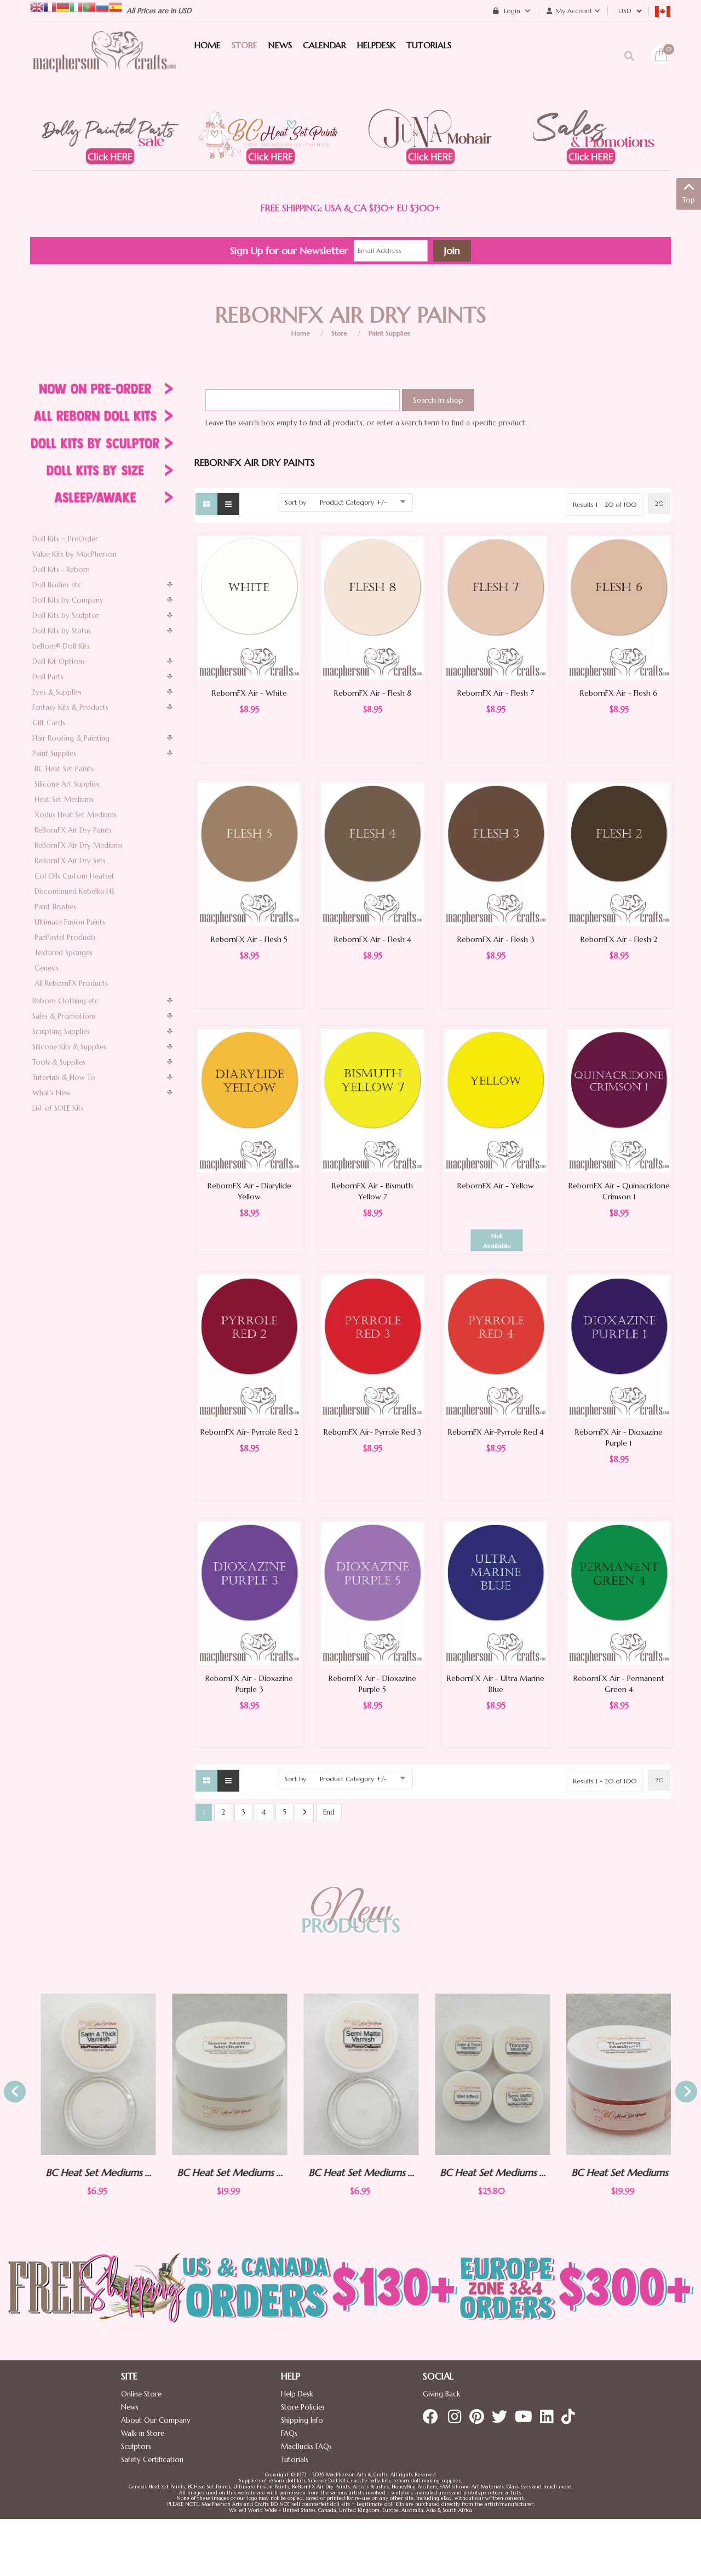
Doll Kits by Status (62, 631)
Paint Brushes (55, 907)
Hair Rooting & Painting (71, 738)
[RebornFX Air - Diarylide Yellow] (249, 1100)
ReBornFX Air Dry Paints (73, 830)
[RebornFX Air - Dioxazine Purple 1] (619, 1346)
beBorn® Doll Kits (61, 646)
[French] (50, 6)
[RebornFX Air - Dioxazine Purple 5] (372, 1593)
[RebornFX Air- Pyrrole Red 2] (249, 1346)
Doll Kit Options (59, 662)
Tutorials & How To (64, 1078)
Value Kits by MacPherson (74, 554)
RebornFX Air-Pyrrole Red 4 (496, 1432)
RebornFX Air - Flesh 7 (496, 693)
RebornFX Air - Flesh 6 (619, 693)
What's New (51, 1093)
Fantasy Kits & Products (70, 707)
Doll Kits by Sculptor (66, 616)
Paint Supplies (389, 333)
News (130, 2407)
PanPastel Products (65, 937)
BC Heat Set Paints (64, 769)
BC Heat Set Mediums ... (88, 2172)
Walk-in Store (143, 2433)
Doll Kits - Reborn (61, 570)
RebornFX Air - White (249, 693)
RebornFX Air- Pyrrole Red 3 (373, 1432)
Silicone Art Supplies (67, 784)
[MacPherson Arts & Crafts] (104, 63)
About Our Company (156, 2420)
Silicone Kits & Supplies (69, 1047)
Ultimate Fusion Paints (70, 922)
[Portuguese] (89, 6)
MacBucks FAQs (306, 2447)
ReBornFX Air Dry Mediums (79, 845)
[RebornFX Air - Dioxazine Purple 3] (249, 1593)
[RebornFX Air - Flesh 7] (496, 607)
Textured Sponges (64, 953)
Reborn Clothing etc (65, 1001)
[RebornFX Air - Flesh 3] (496, 854)
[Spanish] (116, 6)
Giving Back (441, 2394)
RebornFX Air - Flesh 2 (619, 939)
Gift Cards (49, 723)
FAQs (289, 2433)
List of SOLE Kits (58, 1108)
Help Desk (297, 2394)
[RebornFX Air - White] (249, 607)
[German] (63, 6)
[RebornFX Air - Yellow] (496, 1100)
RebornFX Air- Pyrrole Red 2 (249, 1432)
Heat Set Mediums (64, 799)
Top (689, 200)
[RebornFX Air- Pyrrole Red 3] (372, 1346)
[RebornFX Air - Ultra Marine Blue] (496, 1593)
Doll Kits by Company (68, 600)
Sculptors (136, 2447)
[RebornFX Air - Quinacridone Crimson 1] (619, 1100)
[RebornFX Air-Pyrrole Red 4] (496, 1346)
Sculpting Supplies (61, 1032)
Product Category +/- (353, 502)
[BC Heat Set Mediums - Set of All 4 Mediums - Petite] (482, 2075)
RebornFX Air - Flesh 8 (373, 693)
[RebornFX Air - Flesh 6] (619, 607)
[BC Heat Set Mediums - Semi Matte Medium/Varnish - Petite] (350, 2075)
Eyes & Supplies (57, 692)
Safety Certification (152, 2460)
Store (339, 333)
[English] (37, 6)
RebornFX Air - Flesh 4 (373, 939)
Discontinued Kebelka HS (74, 891)
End (329, 1812)
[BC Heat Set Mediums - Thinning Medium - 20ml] (613, 2074)
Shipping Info (302, 2420)
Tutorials (295, 2460)
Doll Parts (48, 677)
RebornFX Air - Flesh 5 (249, 939)
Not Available (497, 1241)
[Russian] (102, 6)
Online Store (141, 2394)
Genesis (47, 968)
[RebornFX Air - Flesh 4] (372, 854)
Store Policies (303, 2407)
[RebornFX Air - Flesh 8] (372, 607)
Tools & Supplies (59, 1062)
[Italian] (76, 6)
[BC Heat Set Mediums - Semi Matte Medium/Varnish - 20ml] (219, 2074)
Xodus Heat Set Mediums (76, 815)
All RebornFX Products (71, 983)
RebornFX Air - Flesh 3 (496, 939)
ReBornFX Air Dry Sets (70, 861)
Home (301, 333)
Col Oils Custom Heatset (74, 876)
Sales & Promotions (64, 1016)
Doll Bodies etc (57, 585)
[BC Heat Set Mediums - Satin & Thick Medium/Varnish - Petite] (88, 2075)
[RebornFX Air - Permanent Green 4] (619, 1593)
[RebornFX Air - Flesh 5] (249, 854)
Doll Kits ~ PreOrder (65, 539)
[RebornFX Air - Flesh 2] (619, 854)
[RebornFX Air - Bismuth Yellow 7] (372, 1100)
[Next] (305, 1813)
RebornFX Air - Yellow (496, 1186)
